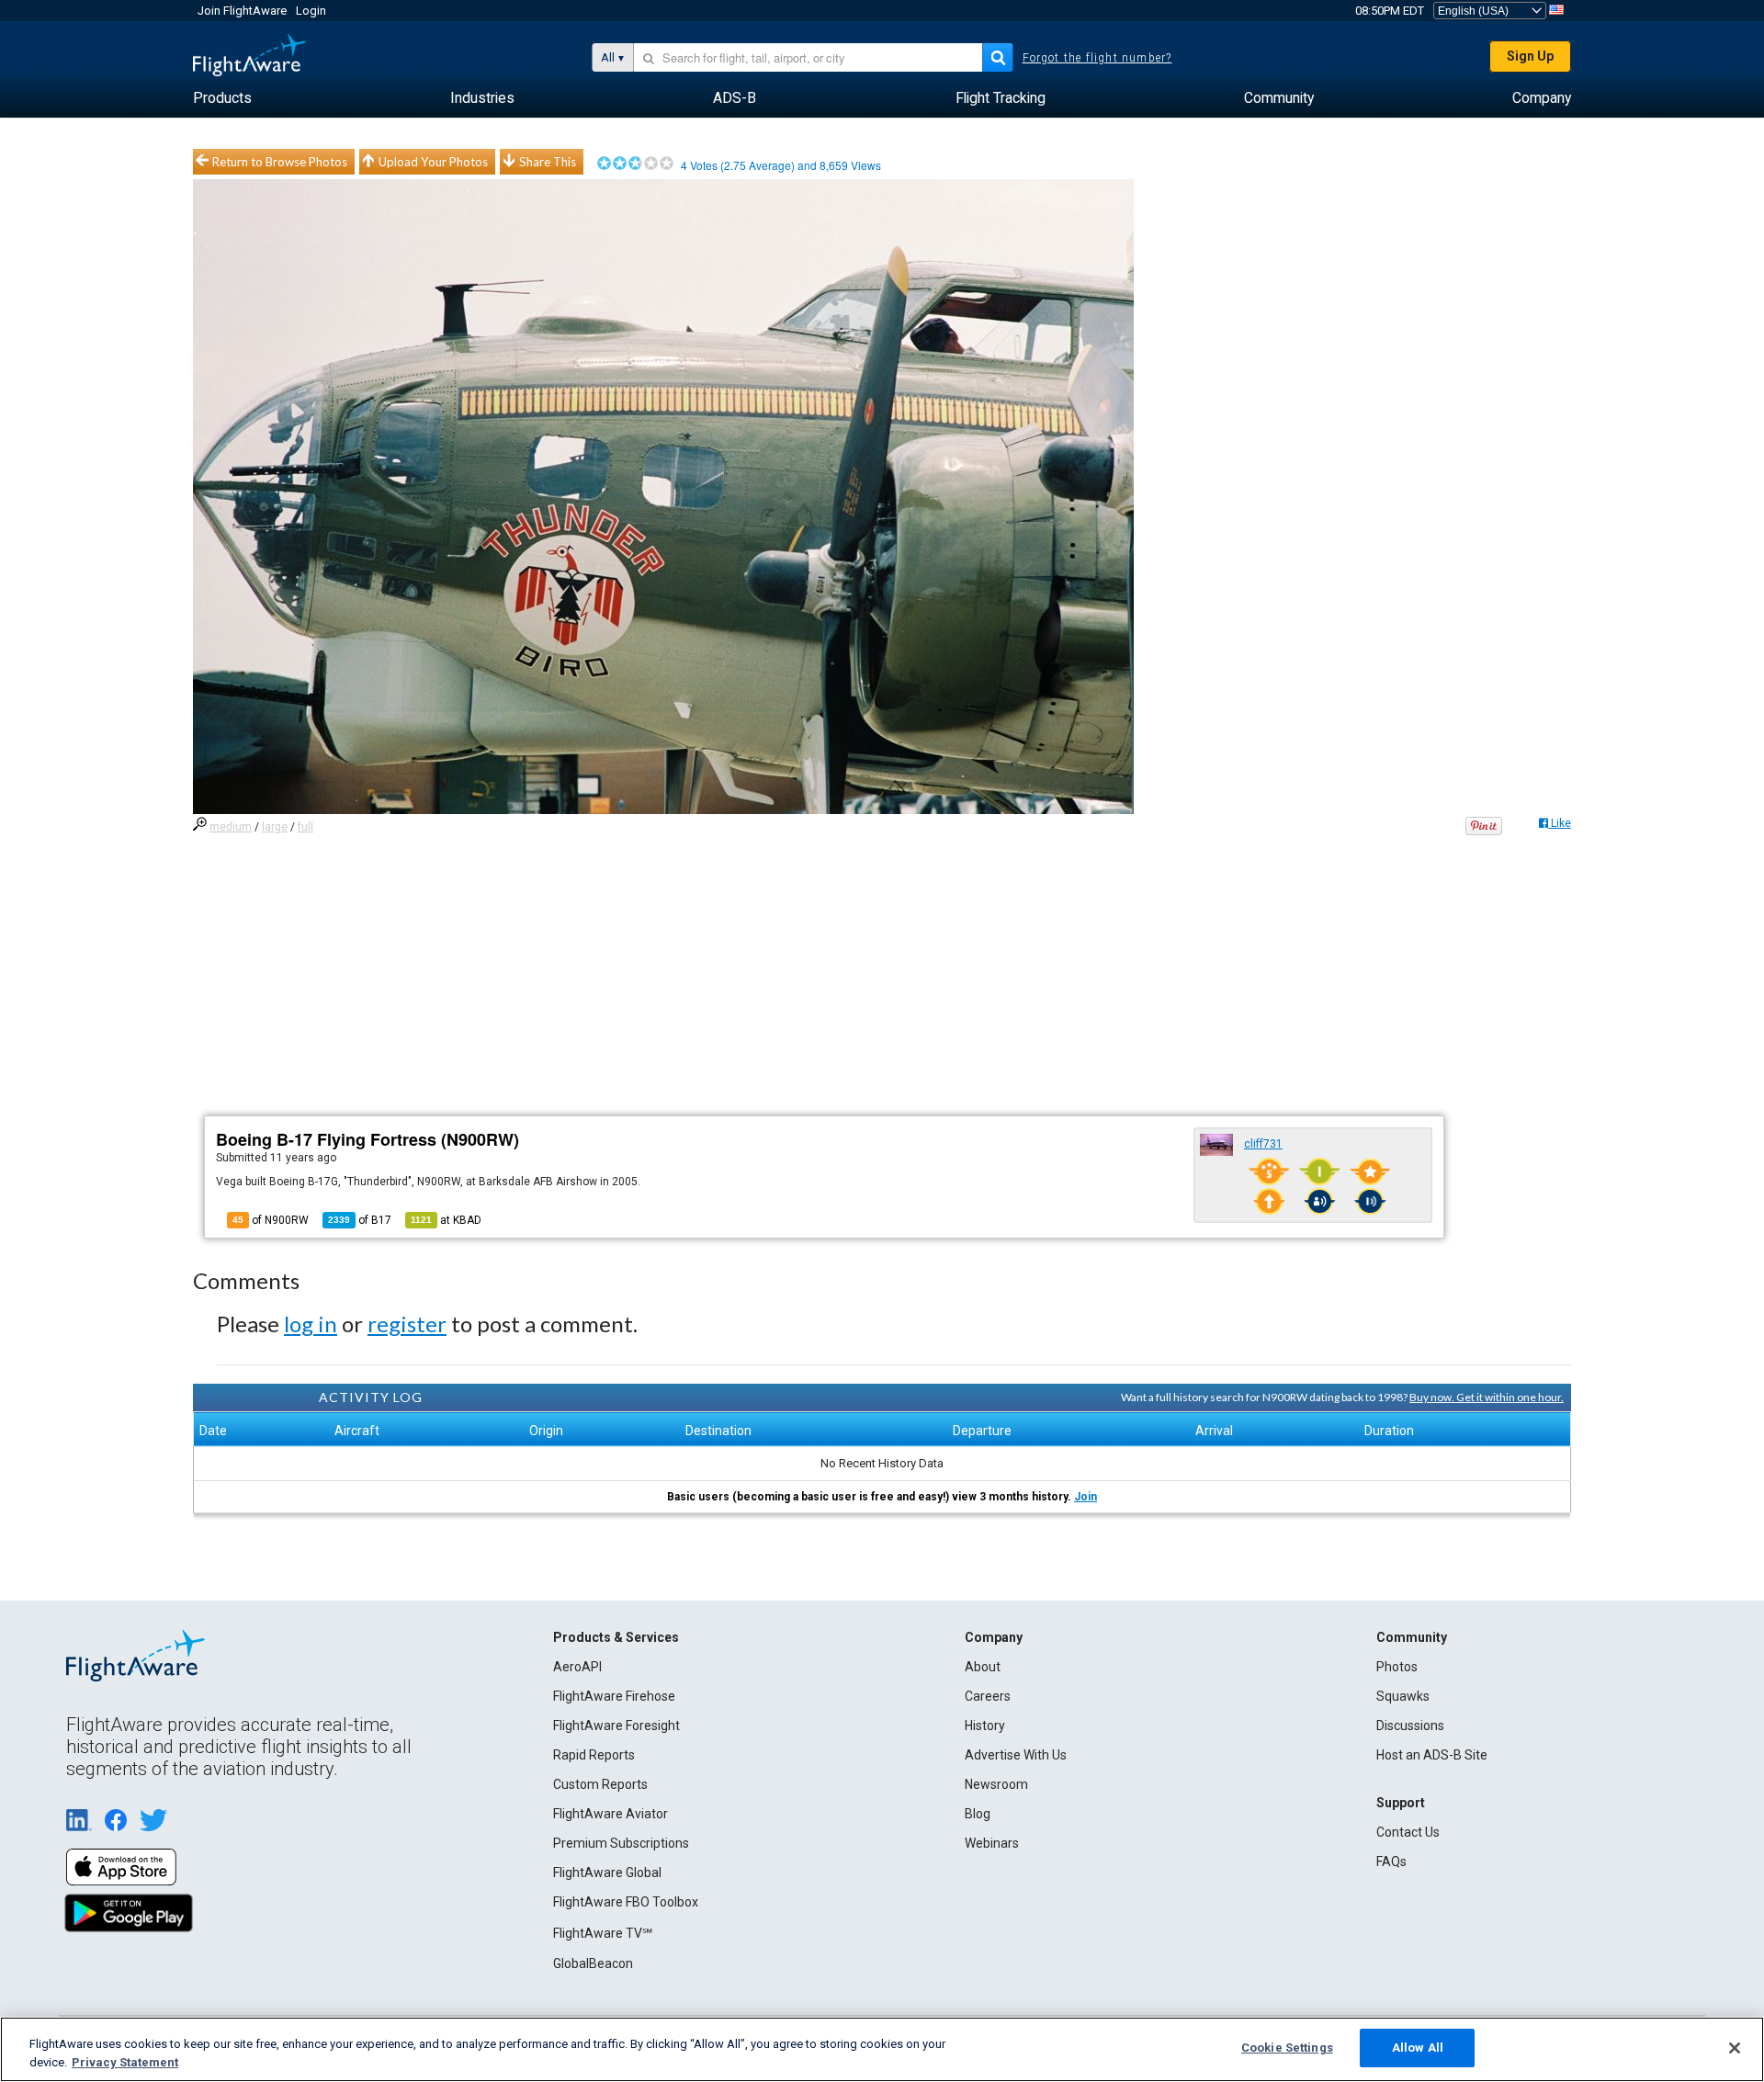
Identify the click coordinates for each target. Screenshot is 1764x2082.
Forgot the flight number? (1097, 58)
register (407, 1324)
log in (311, 1324)
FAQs (1391, 1861)
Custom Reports (600, 1784)
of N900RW (271, 1220)
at (446, 1220)
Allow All (1418, 2048)
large (275, 827)
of (360, 1220)
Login (311, 11)
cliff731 (1263, 1144)
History (985, 1726)
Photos (1397, 1667)
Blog (978, 1814)
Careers (988, 1696)
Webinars (992, 1843)
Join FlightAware (242, 11)
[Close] (1735, 2048)
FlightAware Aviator (611, 1814)
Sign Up (1530, 56)
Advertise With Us (1016, 1755)
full (305, 827)
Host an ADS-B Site (1432, 1755)
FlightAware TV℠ (603, 1933)
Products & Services (616, 1637)
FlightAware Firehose (614, 1696)
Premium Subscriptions (621, 1843)
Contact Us (1408, 1832)
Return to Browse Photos (280, 162)
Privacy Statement (125, 2062)
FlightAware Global (607, 1873)
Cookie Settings (1287, 2048)
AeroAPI (577, 1667)
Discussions (1410, 1726)
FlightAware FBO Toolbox (626, 1902)
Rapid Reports (594, 1755)
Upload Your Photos (433, 162)
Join (1086, 1497)
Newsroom (996, 1784)
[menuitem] (222, 98)
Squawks (1403, 1696)
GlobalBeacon (593, 1963)
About (983, 1667)
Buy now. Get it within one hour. (1487, 1397)
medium (231, 827)
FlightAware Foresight (616, 1726)
